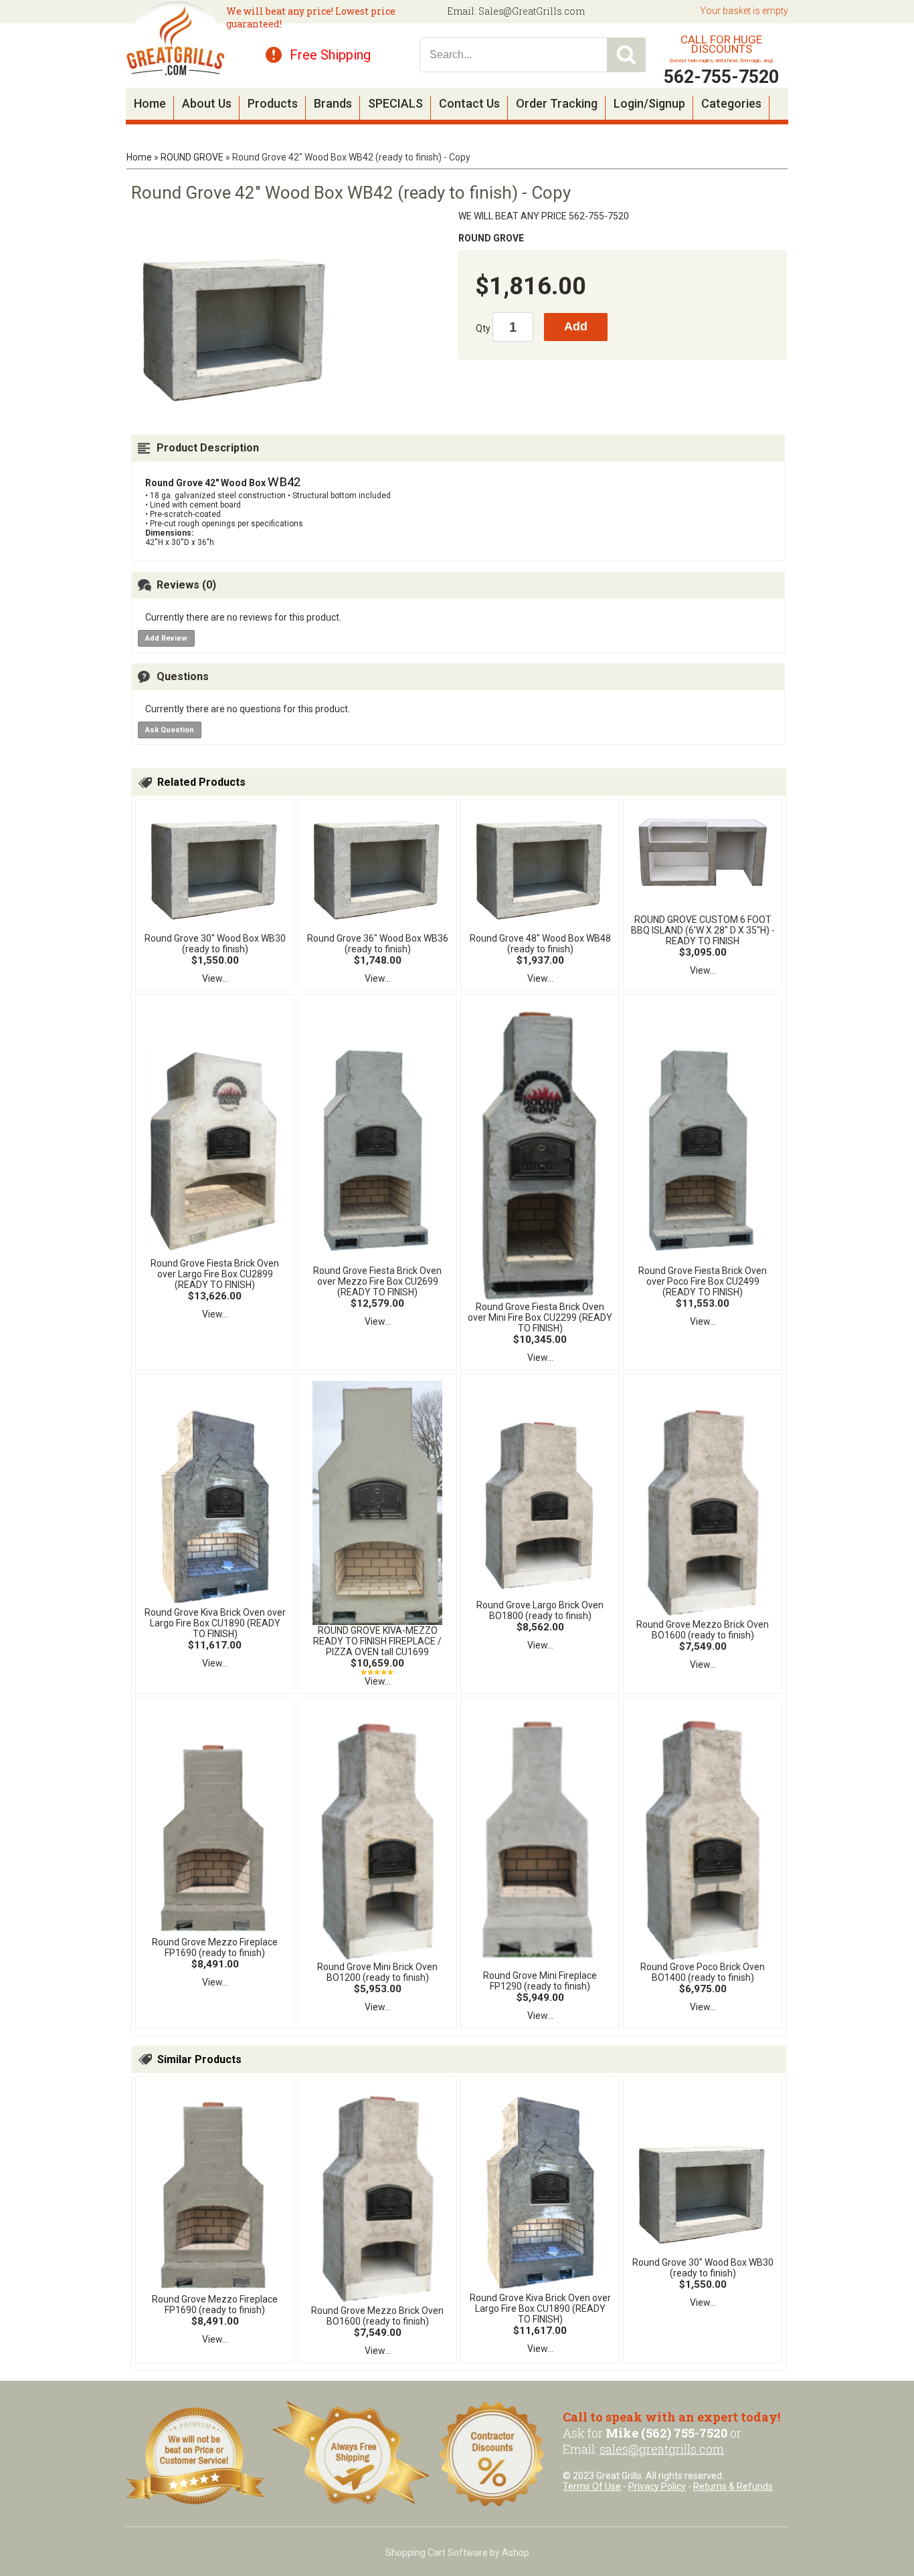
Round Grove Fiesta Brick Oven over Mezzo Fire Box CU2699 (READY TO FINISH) (377, 1281)
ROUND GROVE (192, 157)
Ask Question (170, 730)
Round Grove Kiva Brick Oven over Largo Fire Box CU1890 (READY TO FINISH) (215, 1623)
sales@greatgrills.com (662, 2449)
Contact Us (469, 103)
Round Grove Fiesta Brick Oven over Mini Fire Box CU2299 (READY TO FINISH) (540, 1317)
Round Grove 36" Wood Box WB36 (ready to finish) (378, 944)
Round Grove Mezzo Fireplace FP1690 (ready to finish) (215, 1947)
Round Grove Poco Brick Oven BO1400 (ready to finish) (703, 1972)
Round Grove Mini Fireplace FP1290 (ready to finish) (540, 1981)
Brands (333, 103)
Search (626, 55)
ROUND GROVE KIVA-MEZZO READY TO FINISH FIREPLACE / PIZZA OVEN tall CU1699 (377, 1641)
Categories (731, 103)
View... (215, 978)
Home (150, 103)
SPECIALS (395, 103)
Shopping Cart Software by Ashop (457, 2553)
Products (273, 103)
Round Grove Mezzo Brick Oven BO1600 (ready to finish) (703, 1630)
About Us (207, 103)
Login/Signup (649, 103)
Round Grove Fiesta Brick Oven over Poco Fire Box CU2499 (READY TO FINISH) (703, 1281)
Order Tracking (557, 103)
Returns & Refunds (733, 2486)
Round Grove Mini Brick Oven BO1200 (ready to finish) (377, 1972)
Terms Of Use (592, 2486)
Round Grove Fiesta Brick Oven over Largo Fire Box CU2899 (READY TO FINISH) (215, 1274)
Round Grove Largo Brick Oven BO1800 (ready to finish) (540, 1610)
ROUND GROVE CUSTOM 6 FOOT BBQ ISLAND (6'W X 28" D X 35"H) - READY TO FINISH (703, 930)
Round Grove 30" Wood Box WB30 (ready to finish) (215, 944)
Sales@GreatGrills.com (532, 11)
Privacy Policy (657, 2486)
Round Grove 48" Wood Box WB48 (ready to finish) (540, 944)
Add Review (166, 638)
